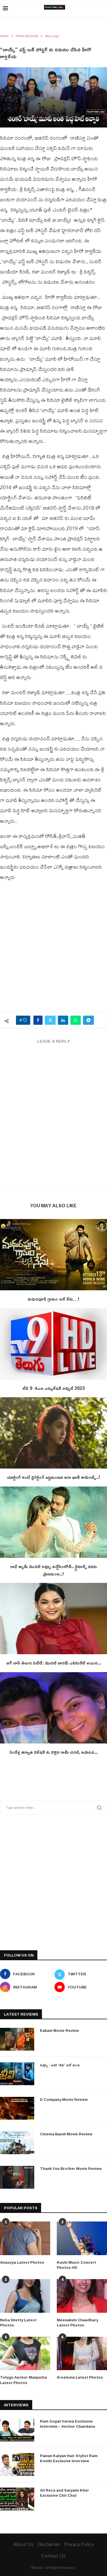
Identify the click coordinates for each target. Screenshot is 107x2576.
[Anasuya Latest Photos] (25, 2238)
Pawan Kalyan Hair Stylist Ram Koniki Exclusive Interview (69, 2458)
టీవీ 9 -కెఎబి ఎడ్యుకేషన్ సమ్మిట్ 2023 (54, 1388)
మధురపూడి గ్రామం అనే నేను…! (53, 1299)
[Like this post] (25, 1020)
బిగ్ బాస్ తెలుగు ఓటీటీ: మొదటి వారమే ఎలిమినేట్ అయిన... (54, 1663)
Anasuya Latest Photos (22, 2262)
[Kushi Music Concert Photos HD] (82, 2238)
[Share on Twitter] (50, 1020)
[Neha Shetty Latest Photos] (25, 2296)
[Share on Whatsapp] (76, 1020)
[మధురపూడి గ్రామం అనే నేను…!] (53, 1255)
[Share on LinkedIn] (63, 1020)
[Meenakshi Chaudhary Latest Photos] (82, 2296)
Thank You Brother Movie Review (71, 2168)
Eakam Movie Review (59, 2030)
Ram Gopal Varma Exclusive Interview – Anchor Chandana (67, 2424)
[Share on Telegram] (88, 1020)
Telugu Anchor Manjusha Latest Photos (23, 2380)
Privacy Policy (79, 2544)
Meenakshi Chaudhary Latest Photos (77, 2322)
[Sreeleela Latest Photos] (82, 2354)
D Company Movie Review (64, 2099)
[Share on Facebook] (38, 1020)
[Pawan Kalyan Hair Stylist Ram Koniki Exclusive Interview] (17, 2464)
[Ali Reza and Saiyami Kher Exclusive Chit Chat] (17, 2499)
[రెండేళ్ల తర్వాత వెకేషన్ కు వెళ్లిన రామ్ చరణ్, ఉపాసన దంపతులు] (53, 1708)
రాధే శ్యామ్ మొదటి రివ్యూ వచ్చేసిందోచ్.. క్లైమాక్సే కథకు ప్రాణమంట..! (54, 1570)
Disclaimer (49, 2544)
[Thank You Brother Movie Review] (17, 2177)
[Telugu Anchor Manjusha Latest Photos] (25, 2354)
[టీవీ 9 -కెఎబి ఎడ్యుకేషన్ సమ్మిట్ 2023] (53, 1344)
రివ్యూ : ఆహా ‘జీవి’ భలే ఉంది (60, 2065)
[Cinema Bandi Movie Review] (17, 2143)
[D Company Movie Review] (17, 2108)
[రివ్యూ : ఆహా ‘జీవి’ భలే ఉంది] (17, 2074)
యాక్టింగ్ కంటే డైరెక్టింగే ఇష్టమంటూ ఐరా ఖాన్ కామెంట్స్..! (53, 1477)
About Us (23, 2544)
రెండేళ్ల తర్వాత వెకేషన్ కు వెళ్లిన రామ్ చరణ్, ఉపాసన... (53, 1752)
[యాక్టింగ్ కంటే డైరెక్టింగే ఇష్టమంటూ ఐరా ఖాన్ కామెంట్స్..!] (53, 1433)
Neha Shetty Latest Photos (18, 2322)
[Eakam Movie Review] (17, 2039)
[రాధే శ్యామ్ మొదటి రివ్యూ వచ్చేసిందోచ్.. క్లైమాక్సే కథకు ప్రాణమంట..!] (53, 1522)
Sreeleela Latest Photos (80, 2377)
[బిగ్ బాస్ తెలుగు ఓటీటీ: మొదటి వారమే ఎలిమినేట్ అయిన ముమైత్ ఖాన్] (53, 1619)
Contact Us (53, 2556)
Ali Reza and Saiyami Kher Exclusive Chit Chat (64, 2493)
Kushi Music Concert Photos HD (76, 2265)
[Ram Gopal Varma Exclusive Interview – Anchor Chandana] (17, 2430)
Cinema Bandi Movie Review (66, 2134)
